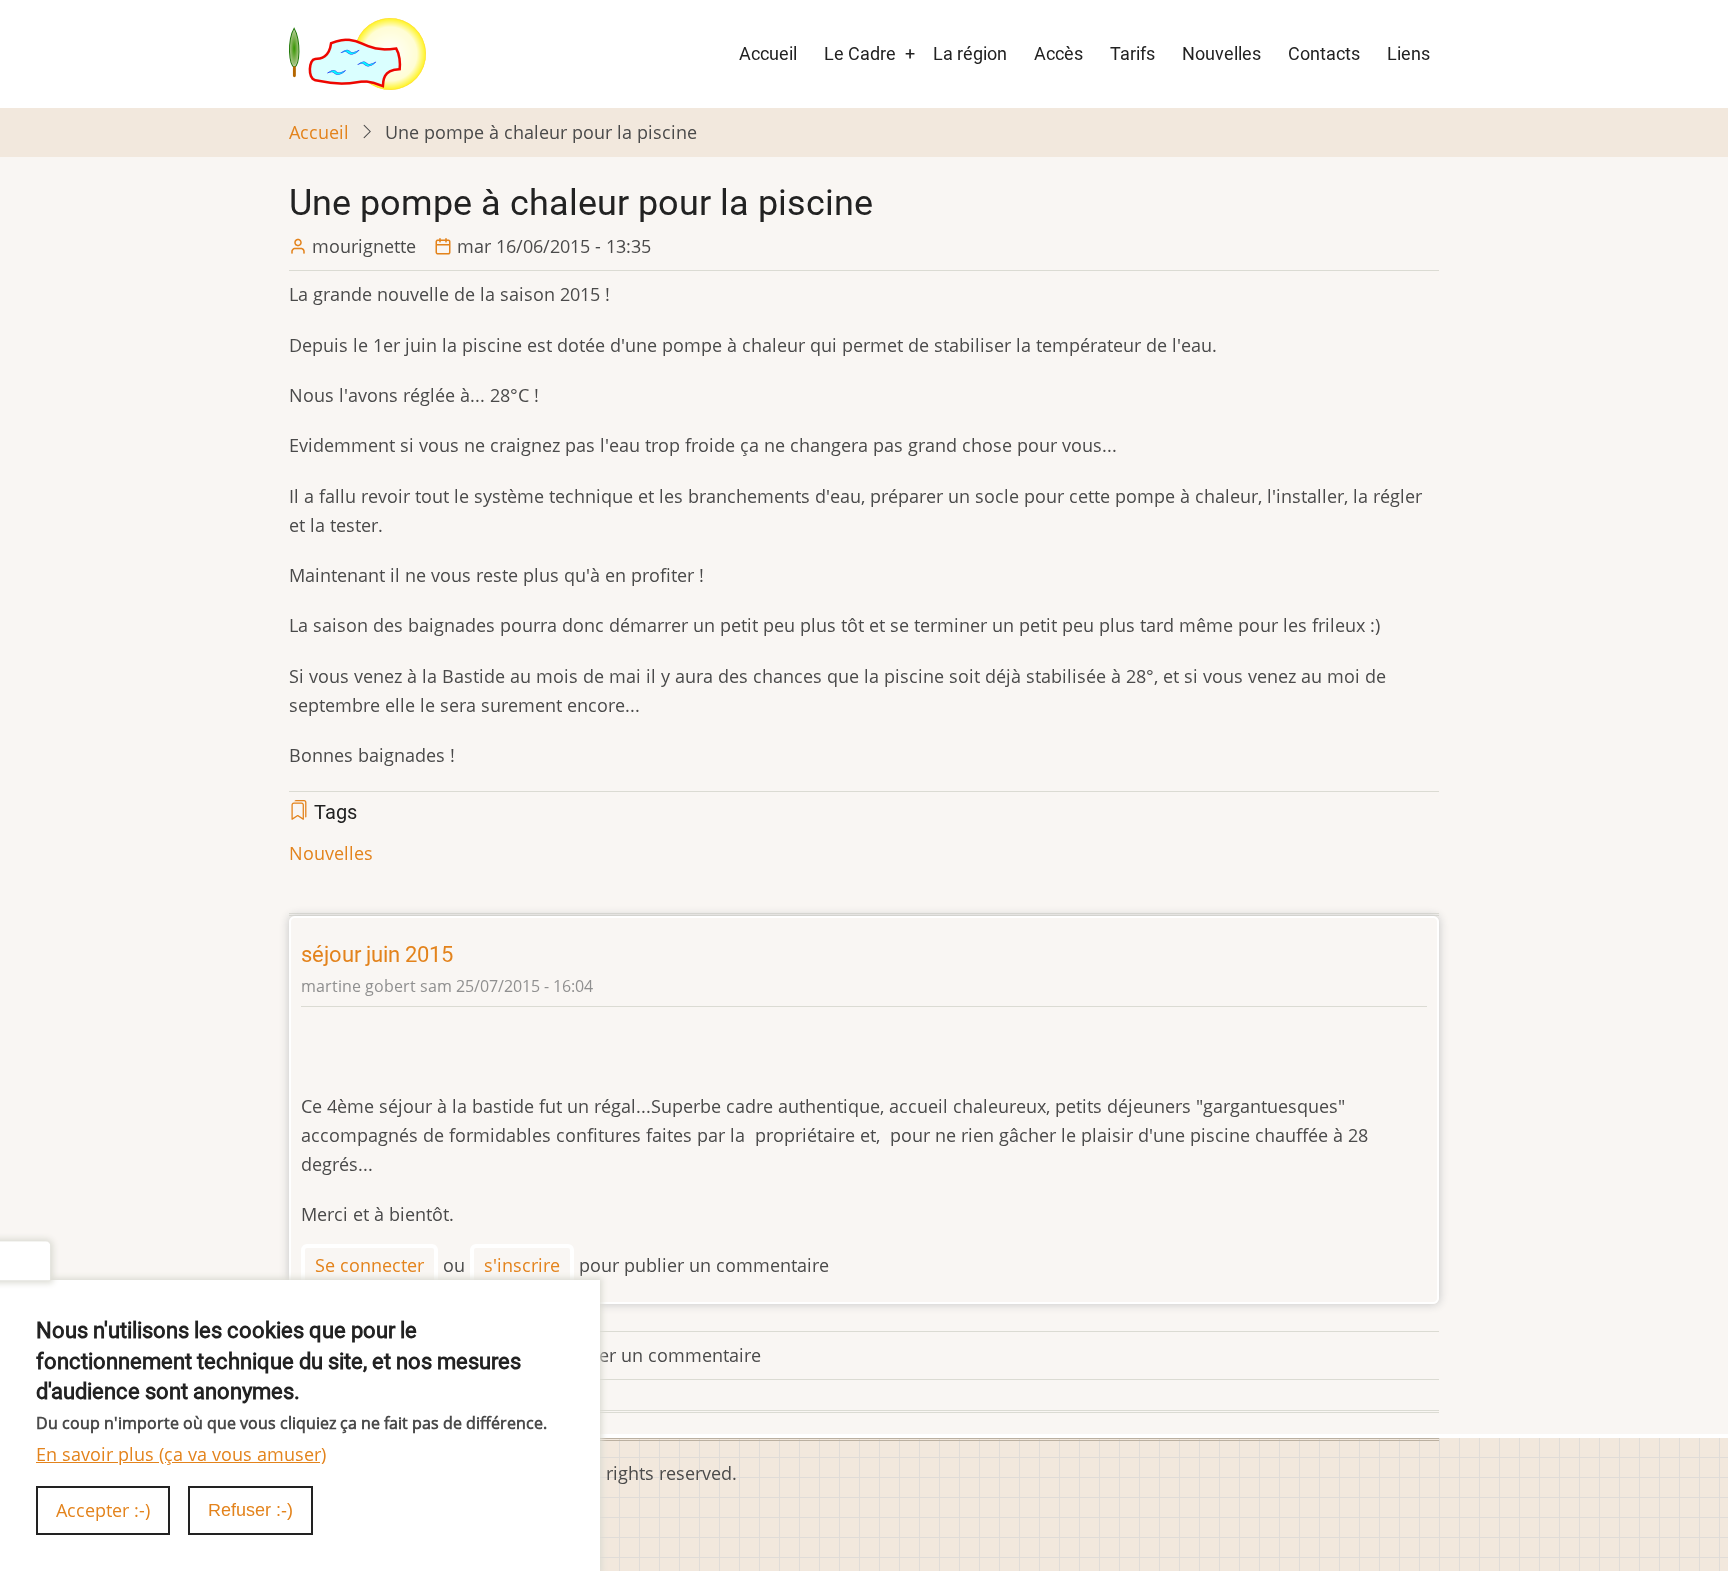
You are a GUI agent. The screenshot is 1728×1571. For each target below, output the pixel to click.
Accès (1058, 53)
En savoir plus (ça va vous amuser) (181, 1453)
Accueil (768, 53)
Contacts (1324, 53)
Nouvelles (1221, 53)
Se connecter (369, 1265)
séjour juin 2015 (377, 954)
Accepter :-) (103, 1510)
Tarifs (1132, 53)
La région (970, 53)
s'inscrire (522, 1265)
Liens (1408, 53)
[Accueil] (357, 52)
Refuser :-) (250, 1510)
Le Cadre (860, 53)
